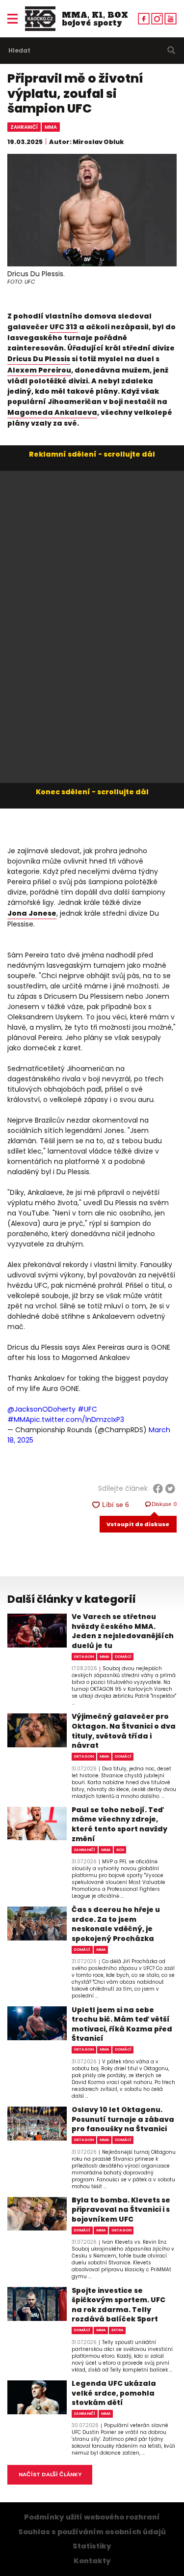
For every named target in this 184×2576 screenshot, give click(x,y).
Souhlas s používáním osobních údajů (92, 2532)
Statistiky (92, 2546)
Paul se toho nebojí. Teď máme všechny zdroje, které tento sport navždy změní (119, 1824)
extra (118, 2330)
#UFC (87, 1409)
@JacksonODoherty (41, 1409)
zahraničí (24, 127)
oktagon (84, 1657)
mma (51, 127)
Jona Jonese (32, 913)
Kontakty (92, 2561)
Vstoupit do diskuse (138, 1524)
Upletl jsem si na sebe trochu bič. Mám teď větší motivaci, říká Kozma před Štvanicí (122, 2025)
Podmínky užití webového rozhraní (92, 2517)
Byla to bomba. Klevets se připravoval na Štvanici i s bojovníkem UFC (121, 2210)
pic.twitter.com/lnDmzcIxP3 (77, 1419)
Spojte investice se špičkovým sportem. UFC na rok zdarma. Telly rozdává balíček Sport (118, 2305)
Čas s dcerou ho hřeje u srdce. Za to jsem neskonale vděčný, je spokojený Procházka (116, 1924)
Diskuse (164, 1504)
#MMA (19, 1419)
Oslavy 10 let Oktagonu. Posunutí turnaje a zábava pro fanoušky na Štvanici (123, 2119)
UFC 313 (64, 327)
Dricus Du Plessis (39, 359)
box (120, 1850)
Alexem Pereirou (39, 370)
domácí (123, 1657)
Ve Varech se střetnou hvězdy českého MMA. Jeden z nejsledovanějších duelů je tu (123, 1631)
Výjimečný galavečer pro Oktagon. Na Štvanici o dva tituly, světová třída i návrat (124, 1731)
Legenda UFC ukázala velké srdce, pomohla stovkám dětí (114, 2393)
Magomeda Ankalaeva (52, 412)
